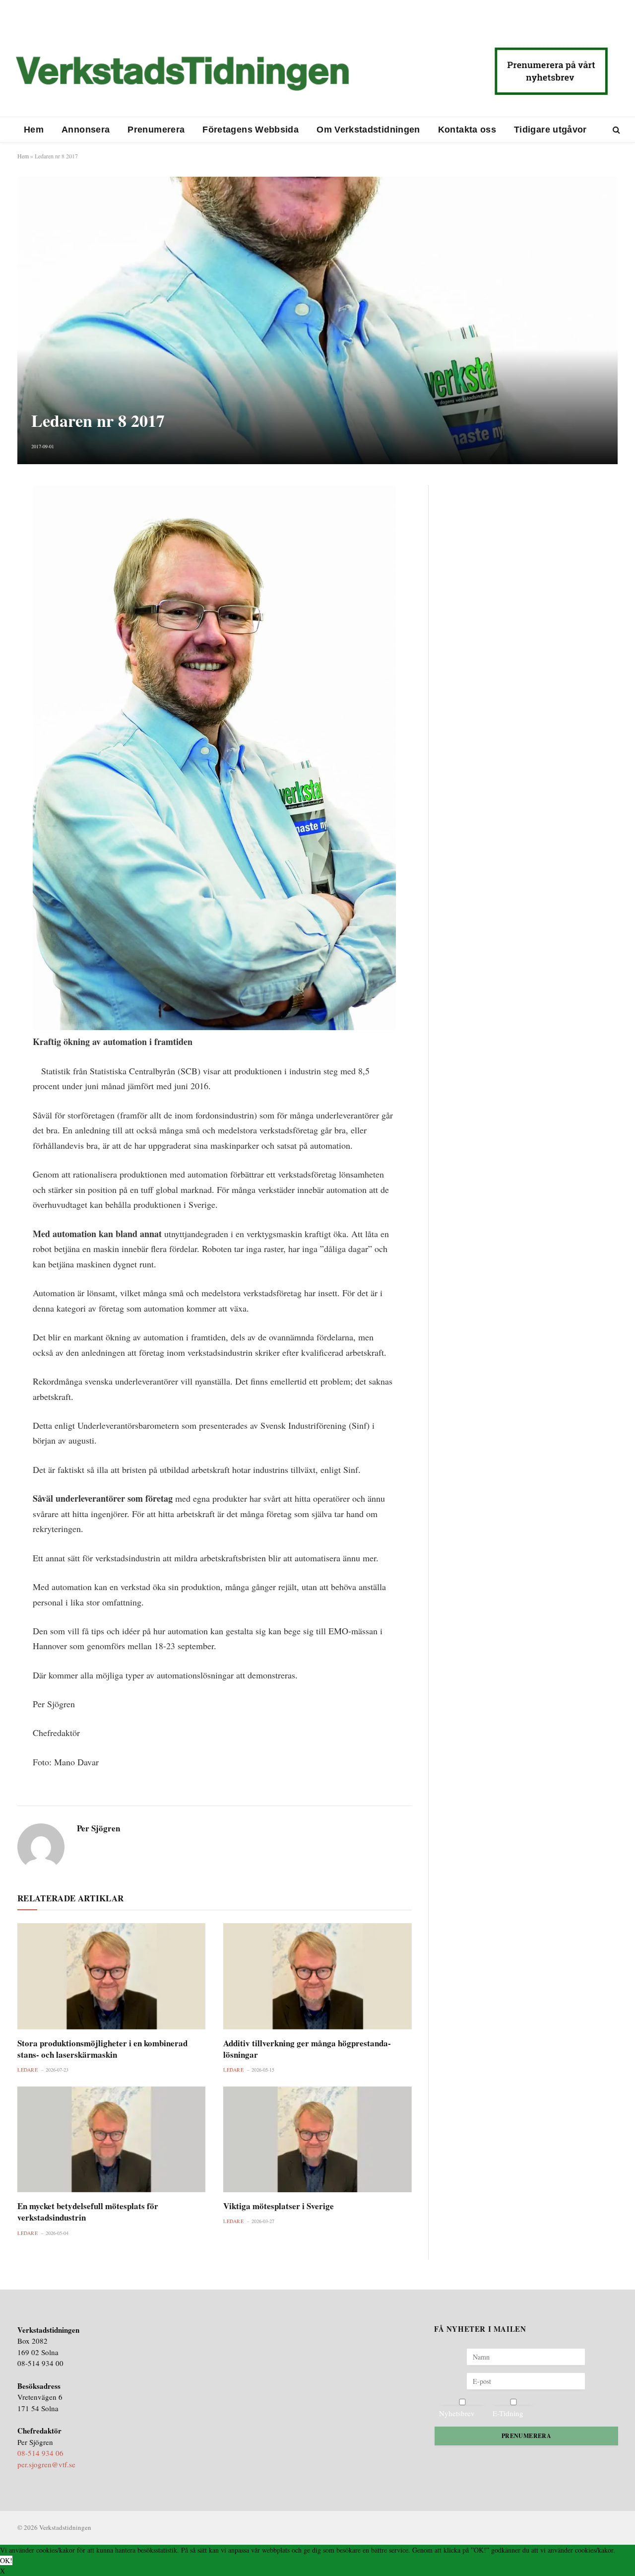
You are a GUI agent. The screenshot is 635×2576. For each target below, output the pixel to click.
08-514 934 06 (40, 2453)
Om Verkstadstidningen (368, 130)
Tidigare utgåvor (550, 130)
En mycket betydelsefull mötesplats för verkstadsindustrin (88, 2212)
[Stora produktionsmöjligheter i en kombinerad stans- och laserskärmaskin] (111, 1976)
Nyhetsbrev (457, 2413)
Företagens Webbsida (251, 130)
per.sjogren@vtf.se (46, 2464)
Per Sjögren (98, 1828)
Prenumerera (156, 130)
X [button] (2, 2571)
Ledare (28, 2070)
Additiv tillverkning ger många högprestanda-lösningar (307, 2049)
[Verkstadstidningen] (182, 73)
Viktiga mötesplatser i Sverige (279, 2206)
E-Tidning (508, 2413)
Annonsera (86, 130)
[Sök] (615, 130)
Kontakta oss (467, 130)
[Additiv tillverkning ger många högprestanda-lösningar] (317, 1976)
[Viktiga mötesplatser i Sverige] (317, 2139)
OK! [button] (6, 2560)
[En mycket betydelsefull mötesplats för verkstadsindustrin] (111, 2139)
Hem (34, 130)
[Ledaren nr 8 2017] (317, 320)
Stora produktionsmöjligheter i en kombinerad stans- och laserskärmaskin (102, 2049)
